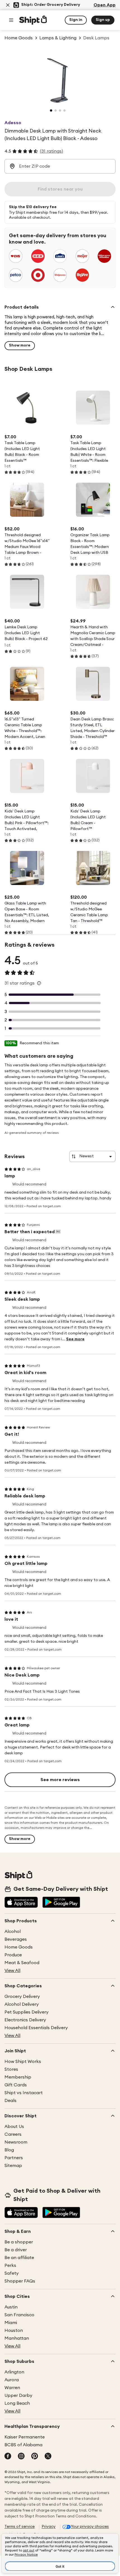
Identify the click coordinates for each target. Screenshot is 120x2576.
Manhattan (17, 2338)
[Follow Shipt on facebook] (8, 2457)
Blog (9, 2150)
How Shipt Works (23, 2062)
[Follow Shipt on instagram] (21, 2457)
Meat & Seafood (22, 1963)
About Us (14, 2127)
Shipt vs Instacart (24, 2093)
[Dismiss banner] (8, 5)
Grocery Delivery (22, 1997)
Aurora (12, 2380)
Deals (10, 2101)
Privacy (49, 2527)
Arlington (14, 2372)
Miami (11, 2323)
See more (75, 1339)
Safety (12, 2273)
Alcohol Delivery (22, 2004)
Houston (14, 2330)
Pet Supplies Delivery (27, 2012)
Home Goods (19, 1947)
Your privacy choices (90, 2527)
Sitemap (13, 2166)
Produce (13, 1955)
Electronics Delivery (25, 2020)
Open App (105, 5)
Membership (18, 2077)
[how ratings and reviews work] (39, 983)
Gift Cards (16, 2085)
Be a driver (16, 2250)
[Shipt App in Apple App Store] (21, 1903)
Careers (13, 2134)
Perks (10, 2265)
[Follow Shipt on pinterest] (35, 2457)
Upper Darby (18, 2395)
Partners (14, 2158)
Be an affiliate (19, 2258)
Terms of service (20, 2527)
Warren (12, 2388)
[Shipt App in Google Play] (61, 1903)
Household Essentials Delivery (36, 2028)
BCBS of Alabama (23, 2445)
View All (12, 1971)
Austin (11, 2307)
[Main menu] (11, 20)
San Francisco (19, 2315)
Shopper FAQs (20, 2281)
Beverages (16, 1939)
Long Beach (17, 2403)
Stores (11, 2069)
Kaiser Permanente (25, 2437)
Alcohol (13, 1932)
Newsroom (16, 2142)
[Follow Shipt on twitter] (48, 2457)
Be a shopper (19, 2242)
